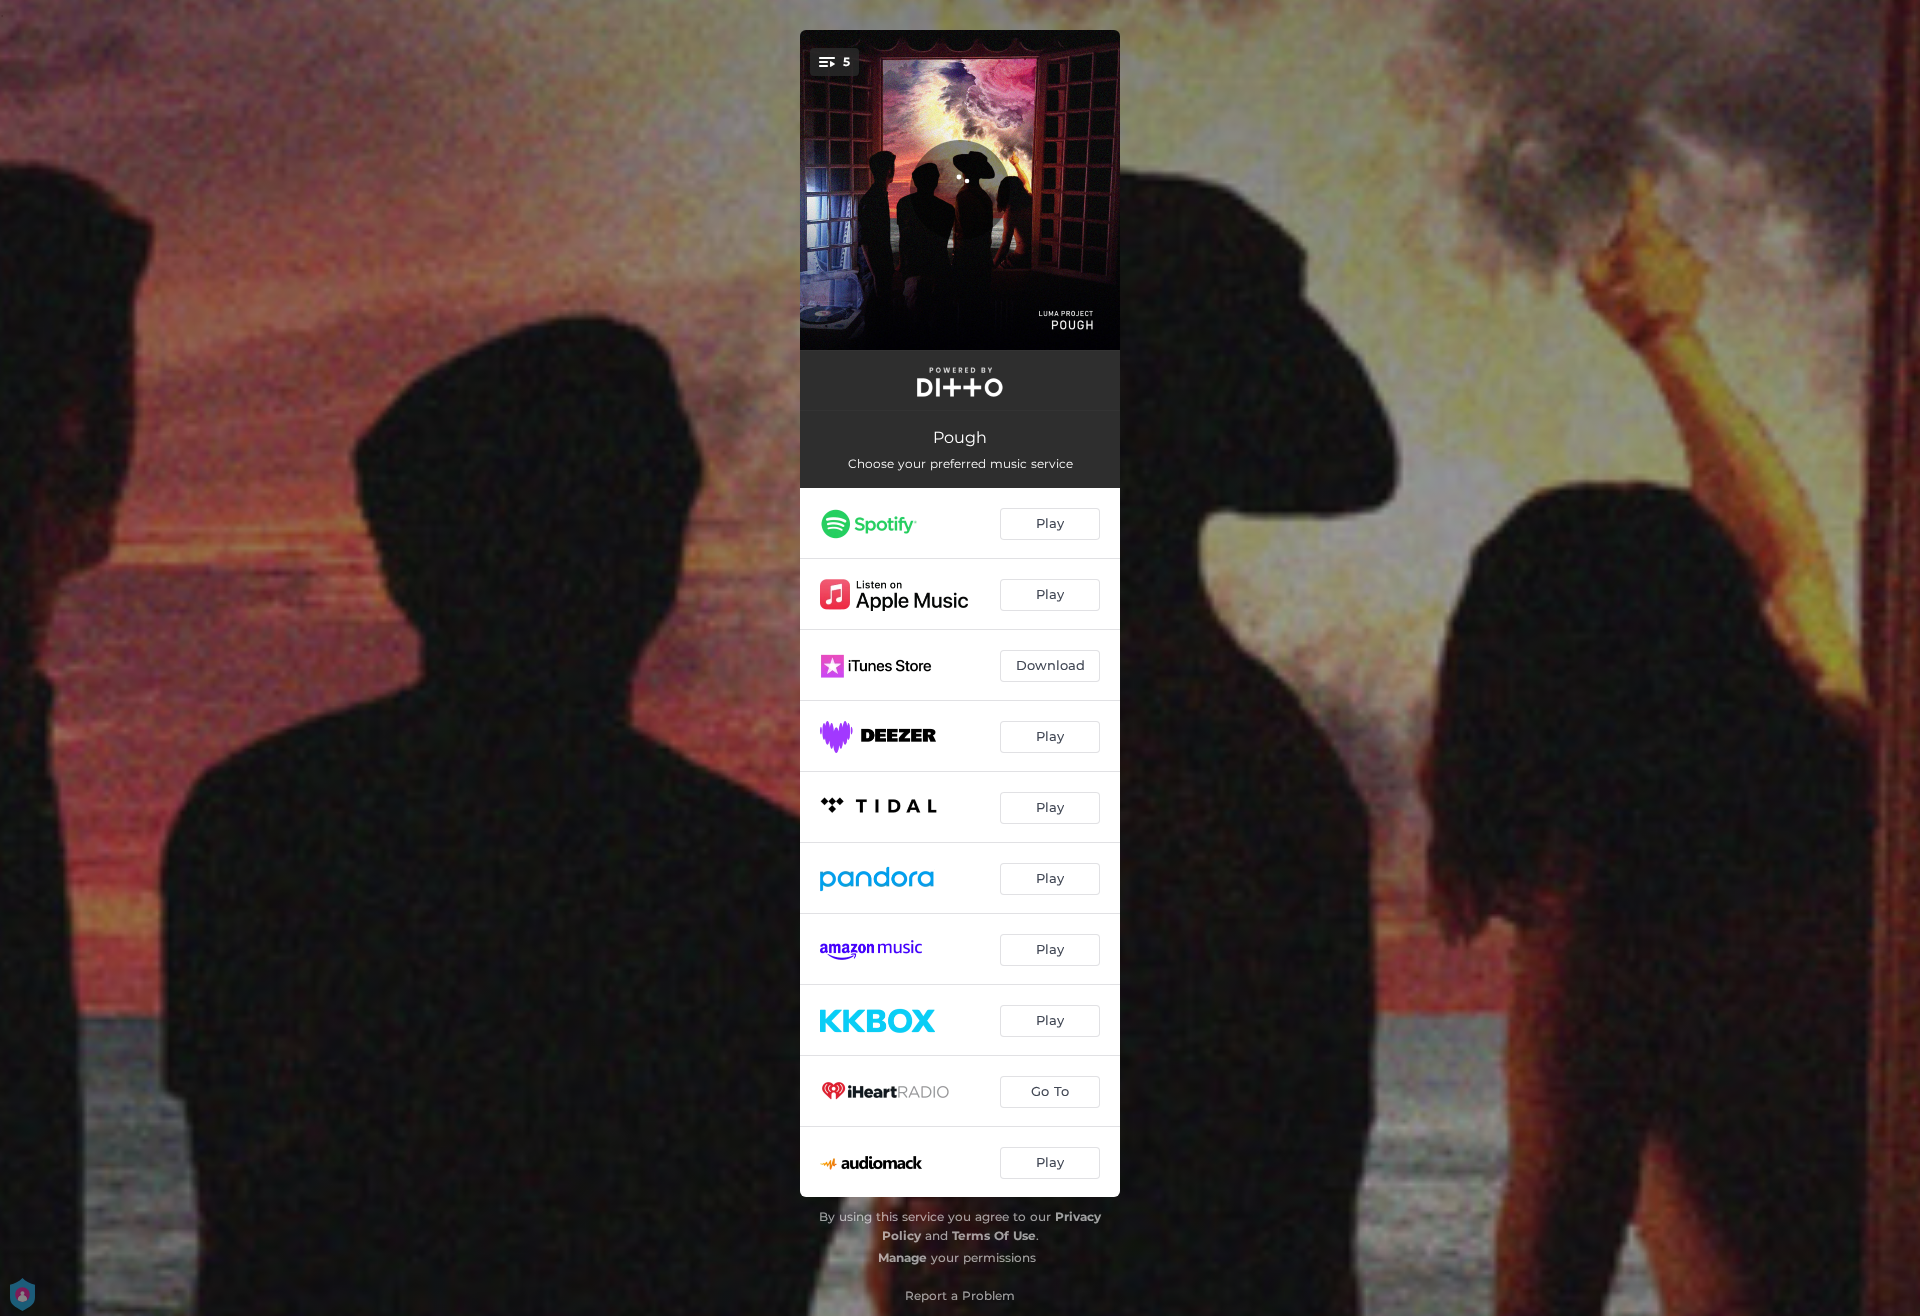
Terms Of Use (994, 1235)
